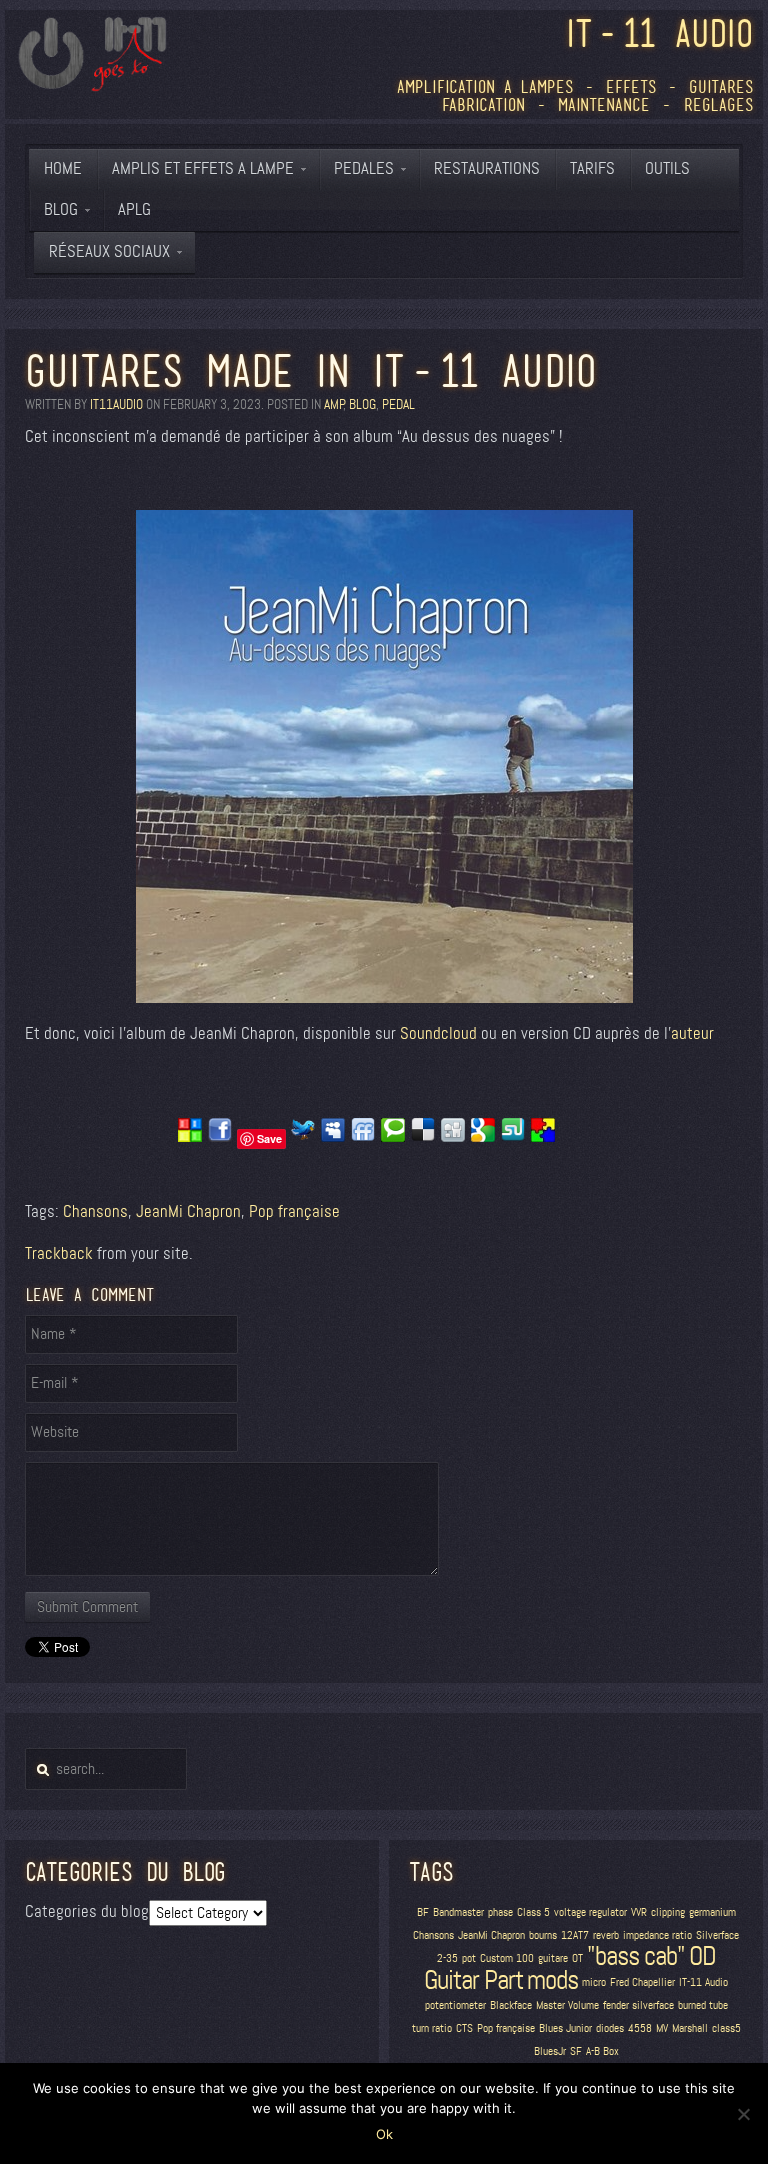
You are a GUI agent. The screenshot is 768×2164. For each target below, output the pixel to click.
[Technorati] (393, 1137)
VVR (639, 1912)
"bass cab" (636, 1956)
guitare (553, 1958)
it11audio (116, 404)
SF (576, 2051)
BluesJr (550, 2051)
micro (594, 1982)
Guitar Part (473, 1980)
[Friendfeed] (363, 1137)
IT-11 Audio (703, 1982)
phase (500, 1912)
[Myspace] (333, 1137)
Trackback (59, 1253)
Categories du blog (87, 1911)
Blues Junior (565, 2028)
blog (362, 404)
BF (423, 1912)
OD (702, 1956)
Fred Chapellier (642, 1982)
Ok (384, 2134)
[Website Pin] (190, 1137)
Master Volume (567, 2005)
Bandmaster (458, 1912)
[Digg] (453, 1137)
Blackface (511, 2005)
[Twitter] (303, 1137)
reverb (606, 1935)
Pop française (294, 1211)
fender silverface (638, 2005)
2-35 (447, 1958)
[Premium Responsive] (543, 1137)
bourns (543, 1935)
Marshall (690, 2028)
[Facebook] (220, 1137)
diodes (610, 2028)
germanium (712, 1912)
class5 (726, 2028)
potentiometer (455, 2005)
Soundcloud (438, 1033)
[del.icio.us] (423, 1137)
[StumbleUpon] (513, 1137)
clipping (668, 1912)
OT (577, 1958)
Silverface (717, 1935)
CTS (464, 2028)
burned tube (703, 2005)
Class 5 (533, 1912)
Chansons (95, 1211)
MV (662, 2028)
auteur (692, 1033)
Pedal (398, 404)
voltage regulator (590, 1912)
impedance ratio (657, 1935)
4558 (640, 2028)
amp (333, 404)
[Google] (483, 1137)
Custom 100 (507, 1958)
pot (469, 1958)
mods (552, 1980)
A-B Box (602, 2051)
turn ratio (432, 2028)
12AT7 (575, 1935)
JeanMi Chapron (188, 1211)
